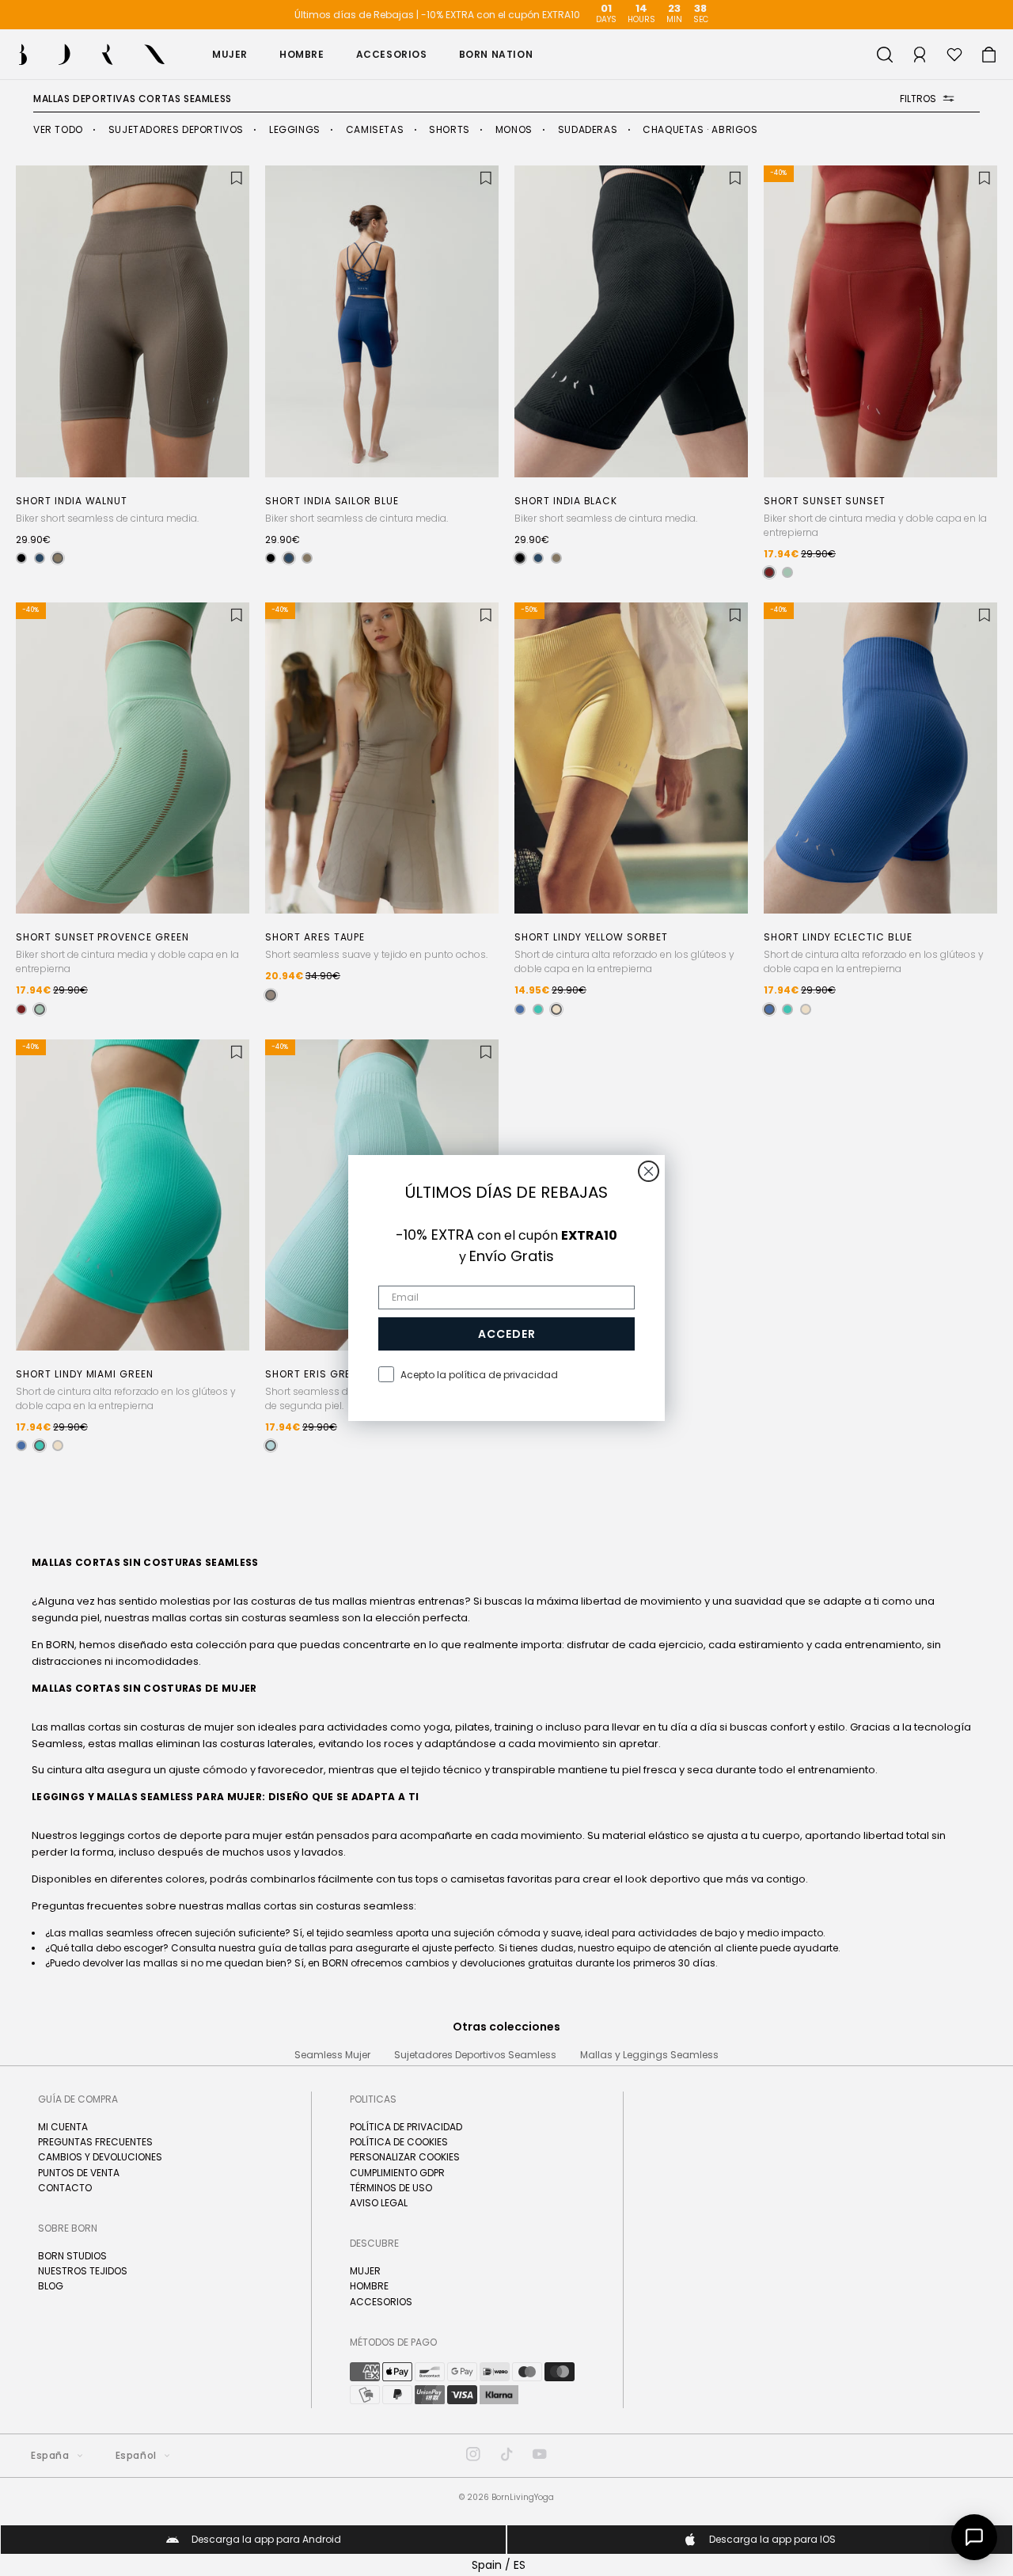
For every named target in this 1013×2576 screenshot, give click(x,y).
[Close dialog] (649, 1171)
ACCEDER (507, 1334)
